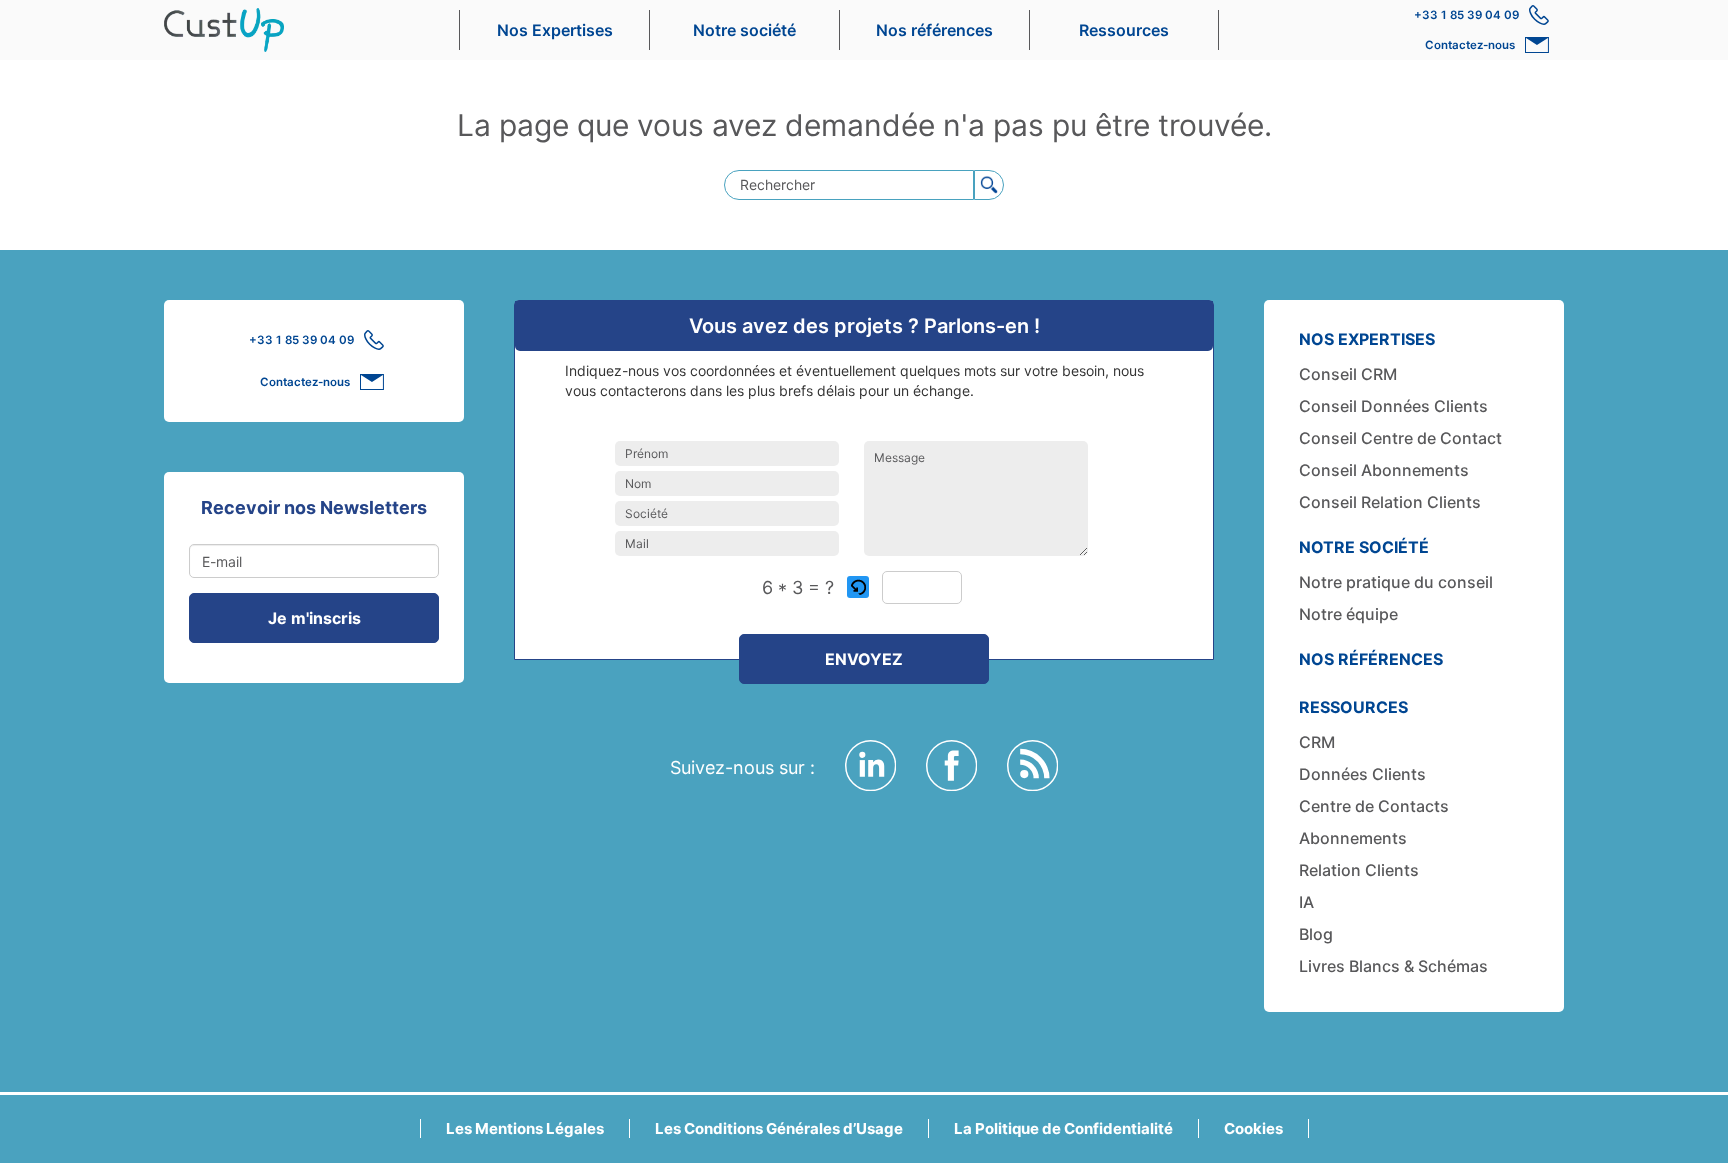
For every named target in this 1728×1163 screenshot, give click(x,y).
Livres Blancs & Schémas (1393, 966)
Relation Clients (1359, 870)
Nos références (934, 30)
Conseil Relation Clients (1390, 502)
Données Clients (1362, 774)
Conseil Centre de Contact (1400, 438)
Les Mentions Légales (525, 1128)
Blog (1316, 934)
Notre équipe (1348, 614)
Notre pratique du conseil (1396, 582)
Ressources (1124, 30)
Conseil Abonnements (1384, 470)
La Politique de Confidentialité (1063, 1128)
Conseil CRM (1348, 374)
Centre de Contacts (1374, 806)
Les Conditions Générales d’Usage (779, 1128)
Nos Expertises (555, 30)
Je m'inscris (314, 618)
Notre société (744, 30)
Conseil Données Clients (1393, 406)
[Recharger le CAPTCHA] (858, 587)
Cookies (1253, 1128)
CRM (1317, 742)
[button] (859, 587)
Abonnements (1353, 838)
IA (1306, 902)
